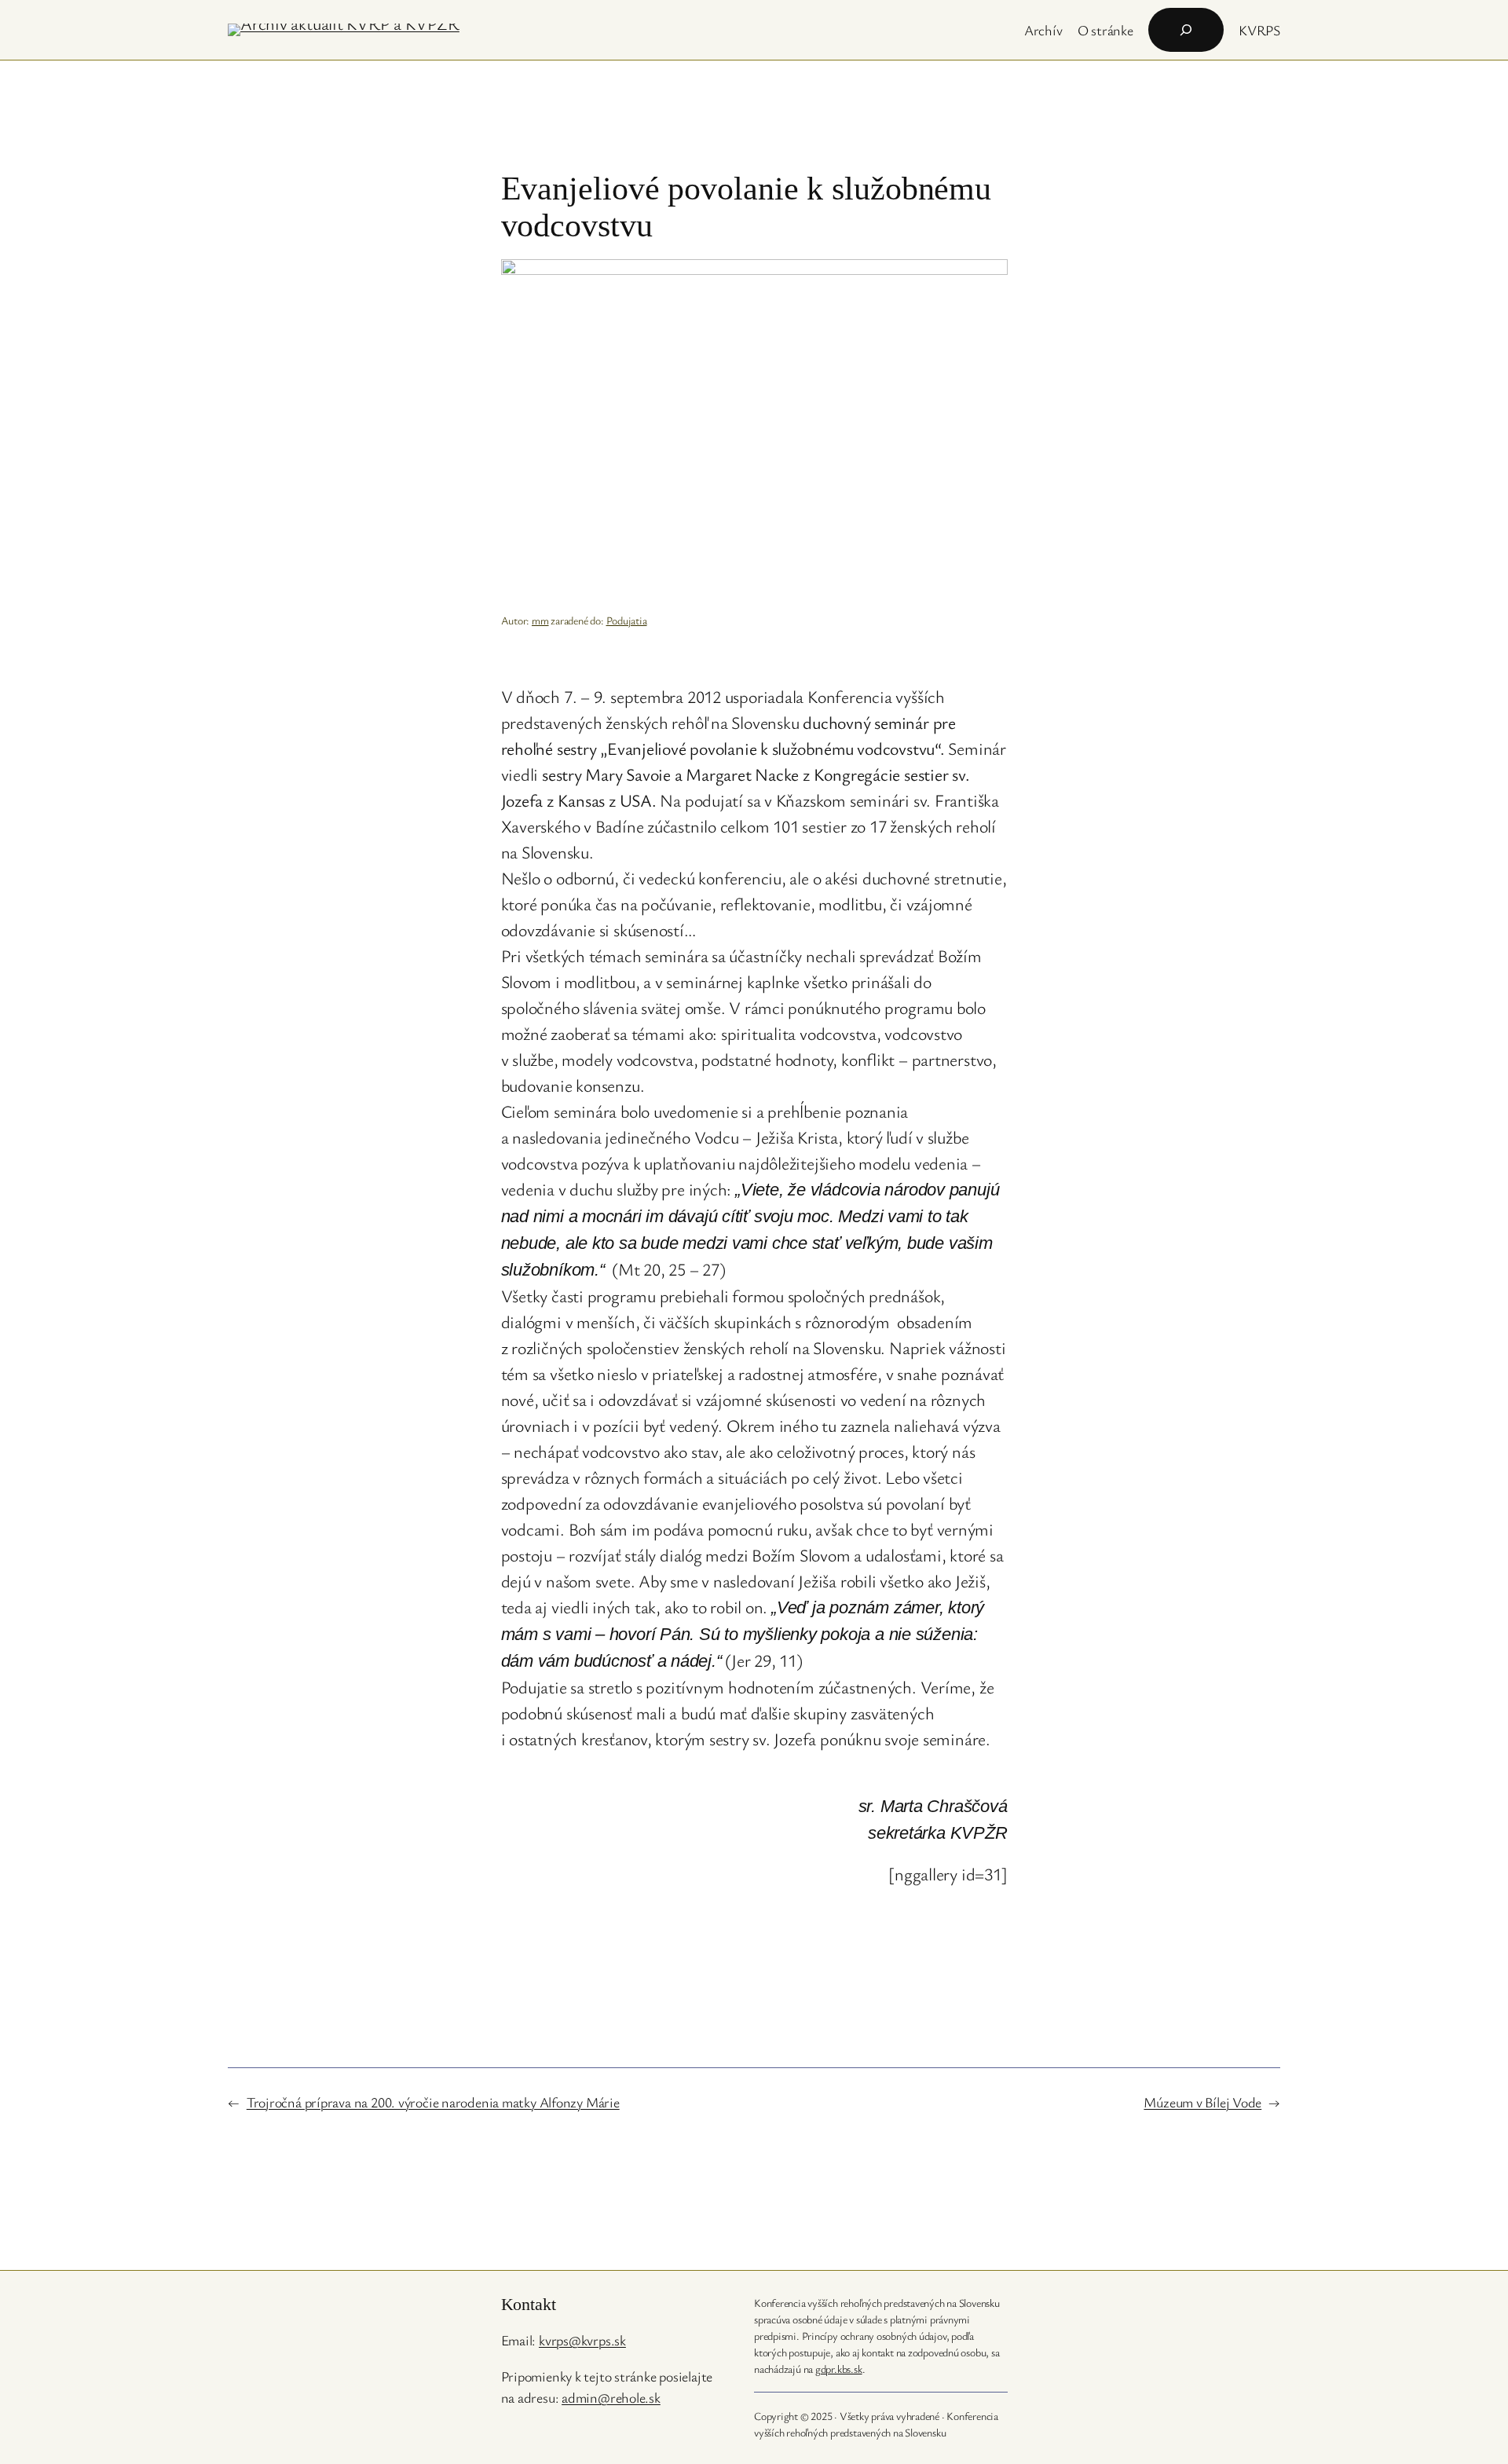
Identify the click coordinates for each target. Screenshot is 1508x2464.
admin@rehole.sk (611, 2397)
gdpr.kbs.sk (839, 2369)
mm (540, 620)
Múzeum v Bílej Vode (1202, 2102)
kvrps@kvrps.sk (582, 2340)
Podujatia (627, 620)
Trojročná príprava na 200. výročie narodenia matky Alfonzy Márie (433, 2102)
